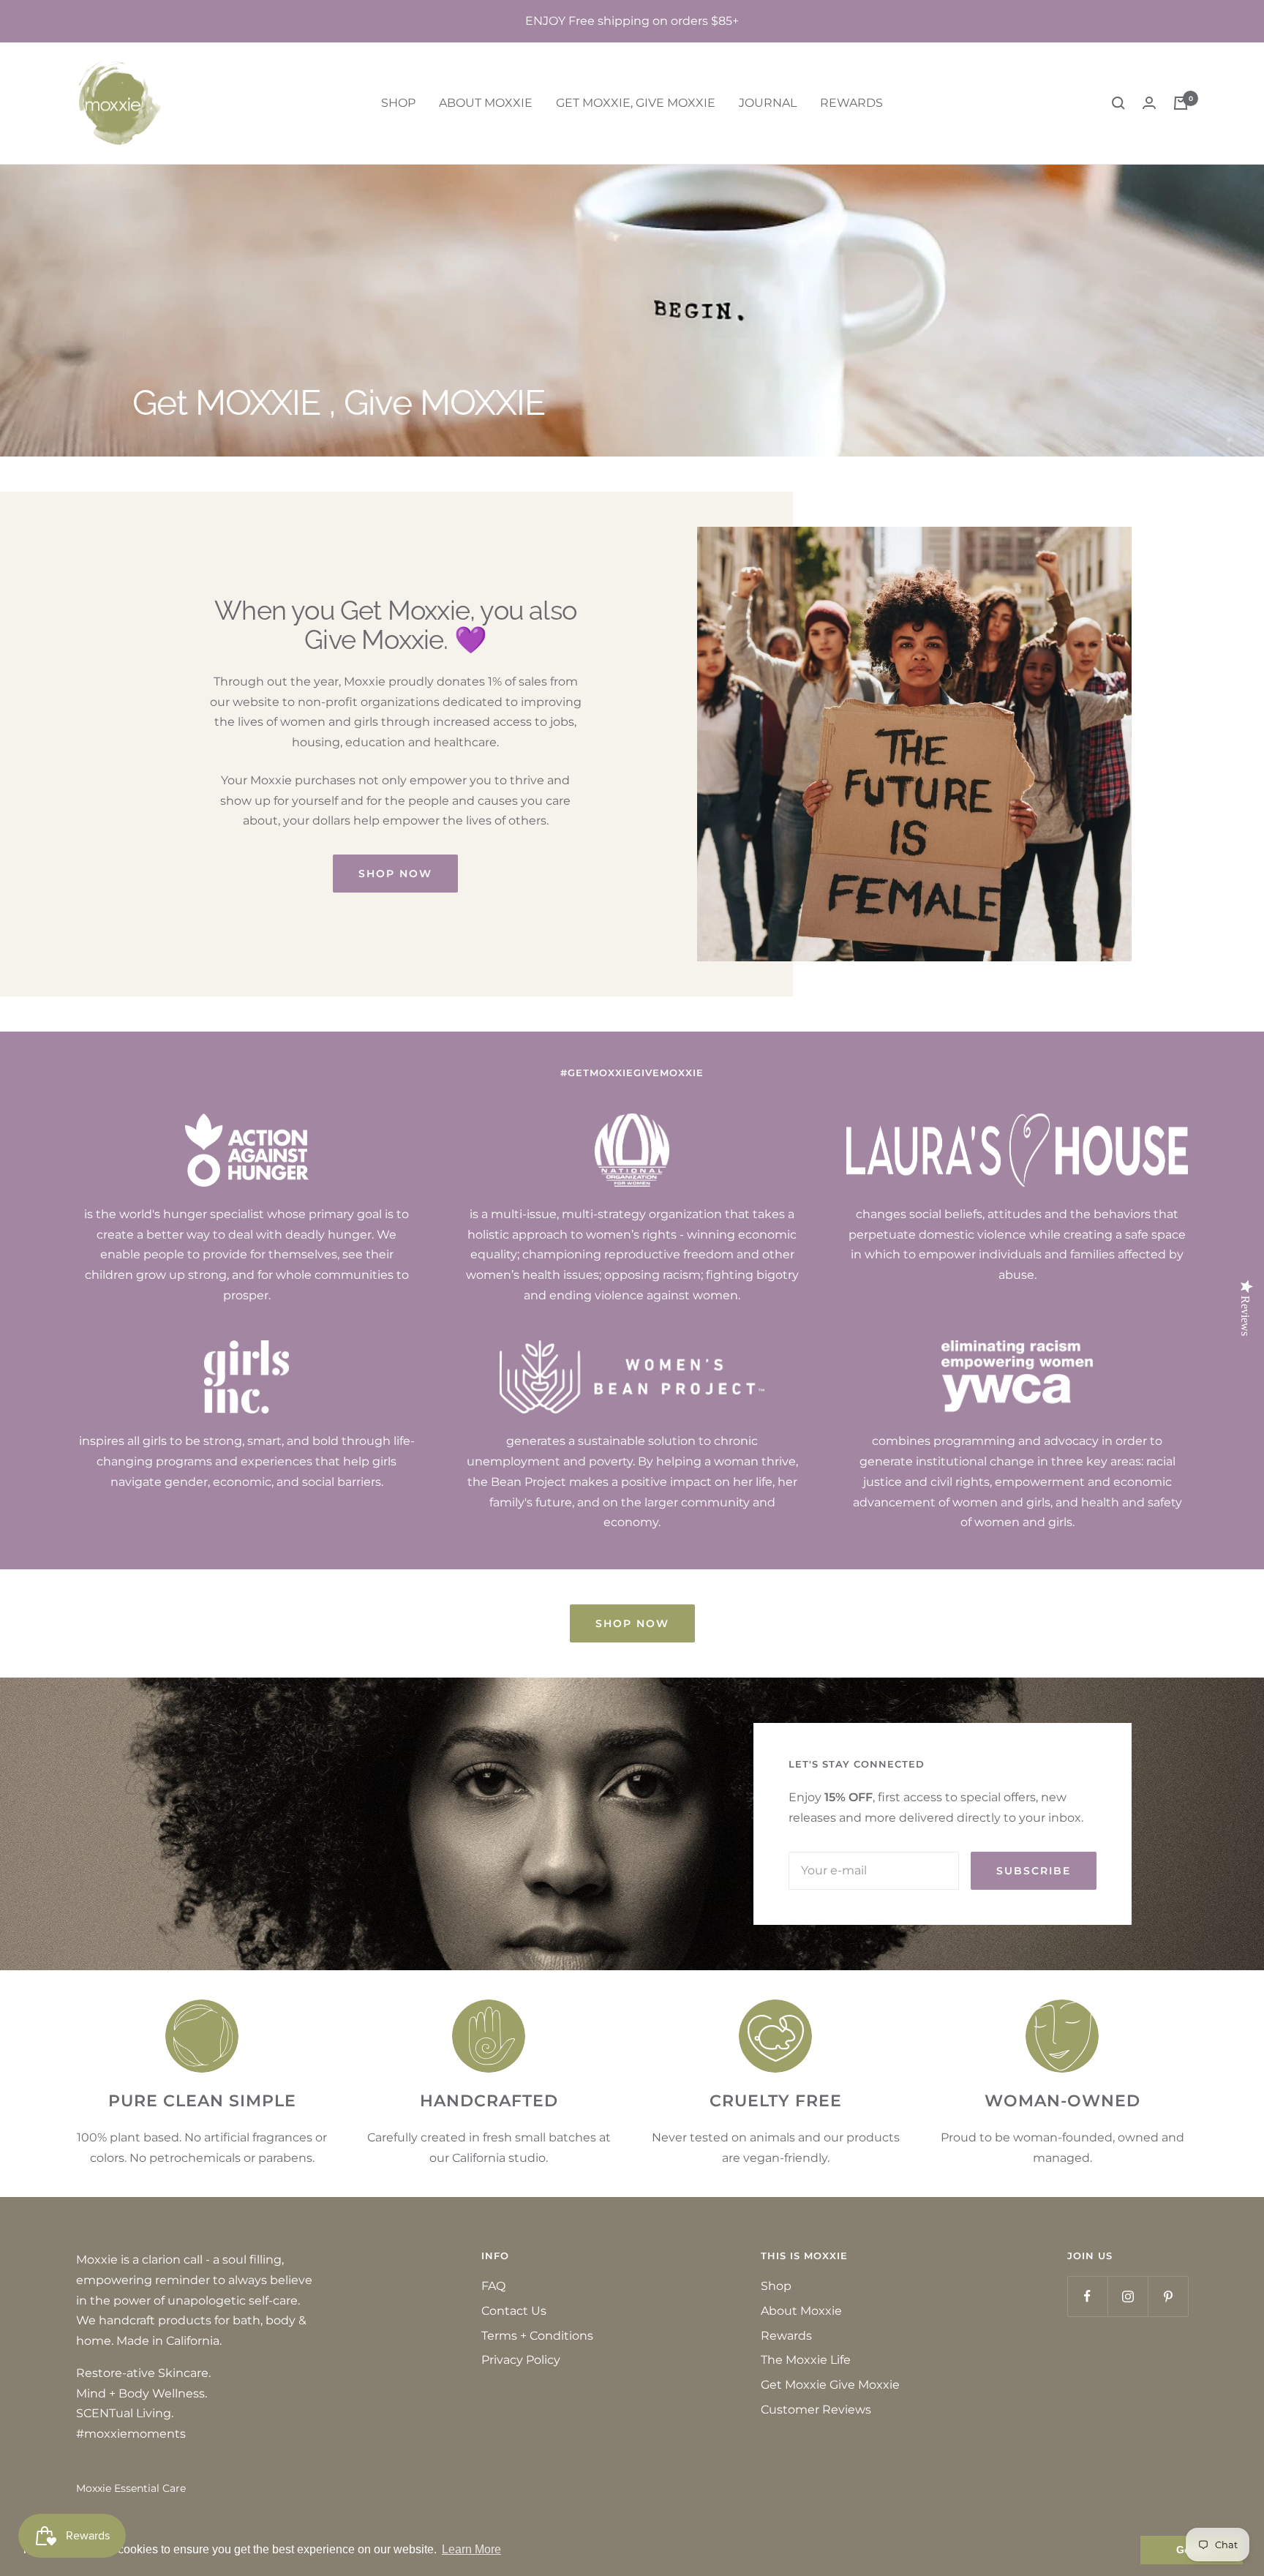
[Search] (1118, 103)
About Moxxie (801, 2311)
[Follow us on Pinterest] (1168, 2296)
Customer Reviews (816, 2410)
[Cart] (1181, 103)
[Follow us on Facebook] (1087, 2296)
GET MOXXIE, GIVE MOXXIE (636, 103)
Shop (776, 2286)
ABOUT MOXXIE (486, 103)
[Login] (1149, 103)
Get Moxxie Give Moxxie (830, 2385)
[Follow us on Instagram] (1128, 2296)
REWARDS (851, 103)
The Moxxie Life (806, 2360)
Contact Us (514, 2311)
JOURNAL (768, 103)
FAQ (493, 2286)
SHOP (398, 103)
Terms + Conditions (537, 2336)
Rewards (786, 2336)
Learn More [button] (471, 2549)
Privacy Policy (521, 2360)
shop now (395, 874)
